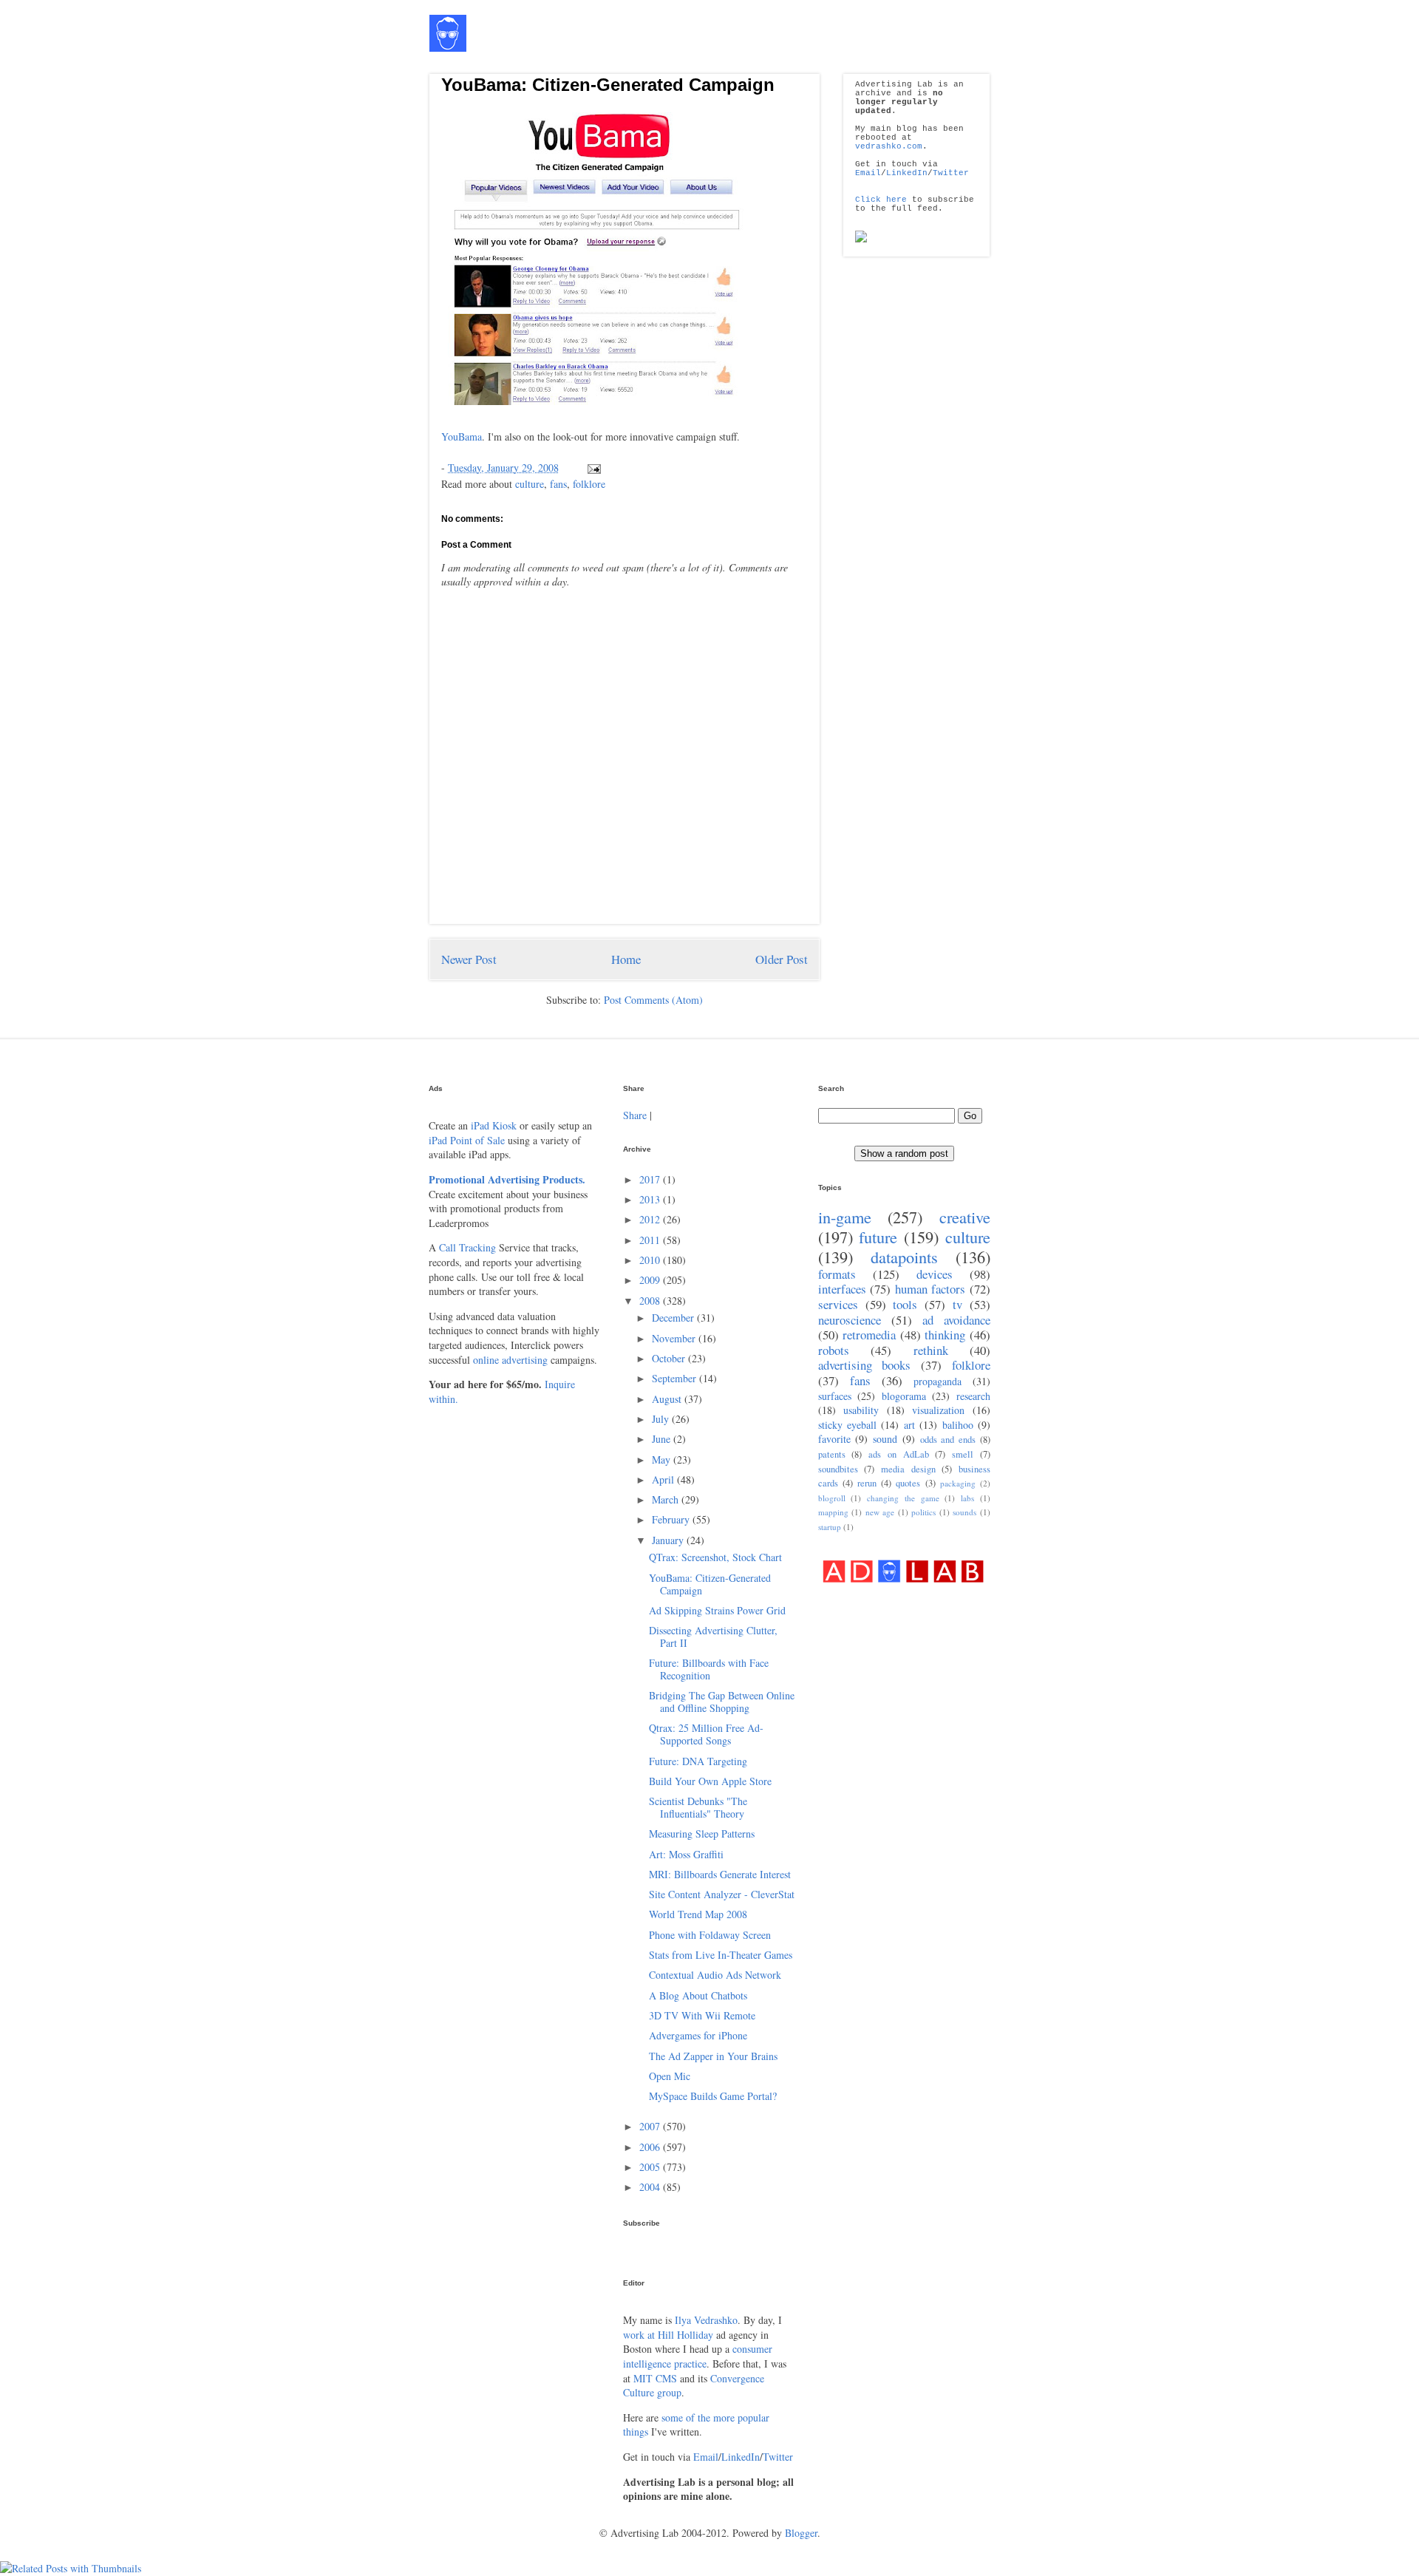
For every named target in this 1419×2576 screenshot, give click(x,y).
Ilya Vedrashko (706, 2320)
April (664, 1479)
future (878, 1237)
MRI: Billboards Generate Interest (720, 1874)
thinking (945, 1335)
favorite (834, 1439)
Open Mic (670, 2076)
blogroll (832, 1498)
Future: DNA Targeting (698, 1761)
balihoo (958, 1425)
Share (635, 1115)
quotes (908, 1483)
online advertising (510, 1360)
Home (626, 959)
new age (880, 1512)
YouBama (462, 436)
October (670, 1358)
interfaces (842, 1289)
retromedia (869, 1335)
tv (957, 1304)
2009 (651, 1280)
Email (868, 173)
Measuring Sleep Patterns (702, 1834)
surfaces (835, 1396)
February (672, 1519)
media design (908, 1469)
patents (832, 1454)
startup (830, 1527)
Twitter (951, 173)
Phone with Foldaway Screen (710, 1935)
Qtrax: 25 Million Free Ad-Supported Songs (706, 1734)
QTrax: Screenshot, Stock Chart (715, 1557)
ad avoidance (956, 1320)
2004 (651, 2187)
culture (530, 484)
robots (834, 1350)
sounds (964, 1512)
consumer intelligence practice (698, 2356)
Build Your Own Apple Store (710, 1781)
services (838, 1304)
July (662, 1419)
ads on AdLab (899, 1454)
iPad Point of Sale (467, 1140)
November (675, 1338)
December (674, 1318)
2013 (651, 1199)
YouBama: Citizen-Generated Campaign (608, 85)
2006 (651, 2147)
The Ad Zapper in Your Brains (713, 2056)
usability (861, 1410)
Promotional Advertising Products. (507, 1179)
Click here (881, 200)
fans (558, 484)
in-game (845, 1217)
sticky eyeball (847, 1425)
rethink (931, 1350)
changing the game (903, 1498)
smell (963, 1454)
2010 (651, 1260)
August (668, 1399)
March (667, 1499)
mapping (833, 1512)
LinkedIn (907, 173)
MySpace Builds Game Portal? (713, 2096)
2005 (651, 2167)
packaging (958, 1483)
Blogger (801, 2533)
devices (935, 1274)
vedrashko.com (889, 146)
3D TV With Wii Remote (702, 2015)
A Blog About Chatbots (698, 1995)
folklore (589, 484)
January (669, 1540)
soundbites (838, 1469)
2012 (651, 1219)
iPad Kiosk (494, 1125)
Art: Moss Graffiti (686, 1854)
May (663, 1459)
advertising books (865, 1365)
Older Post (782, 959)
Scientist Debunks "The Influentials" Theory (698, 1807)
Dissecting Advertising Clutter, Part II (713, 1637)
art (909, 1425)
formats (837, 1274)
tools (905, 1304)
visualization (938, 1410)
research (973, 1396)
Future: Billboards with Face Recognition (709, 1669)
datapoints (904, 1257)
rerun (867, 1483)
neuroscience (850, 1320)
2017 (651, 1179)
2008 (651, 1301)
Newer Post (469, 959)
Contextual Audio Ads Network (715, 1975)
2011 (651, 1240)
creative (965, 1217)
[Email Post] (592, 468)
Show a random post (904, 1153)
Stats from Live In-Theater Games (721, 1955)
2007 (651, 2126)
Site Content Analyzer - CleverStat (722, 1894)
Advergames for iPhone (698, 2035)
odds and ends (948, 1440)
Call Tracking (467, 1247)
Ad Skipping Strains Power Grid (717, 1610)
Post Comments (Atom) (653, 1000)
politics (923, 1512)
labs (967, 1498)
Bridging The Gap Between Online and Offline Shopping (722, 1702)
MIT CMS (655, 2378)
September (676, 1378)
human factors (930, 1289)
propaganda (938, 1381)
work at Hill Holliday (668, 2335)
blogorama (904, 1396)
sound (885, 1439)
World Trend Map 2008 (698, 1914)
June (663, 1439)
